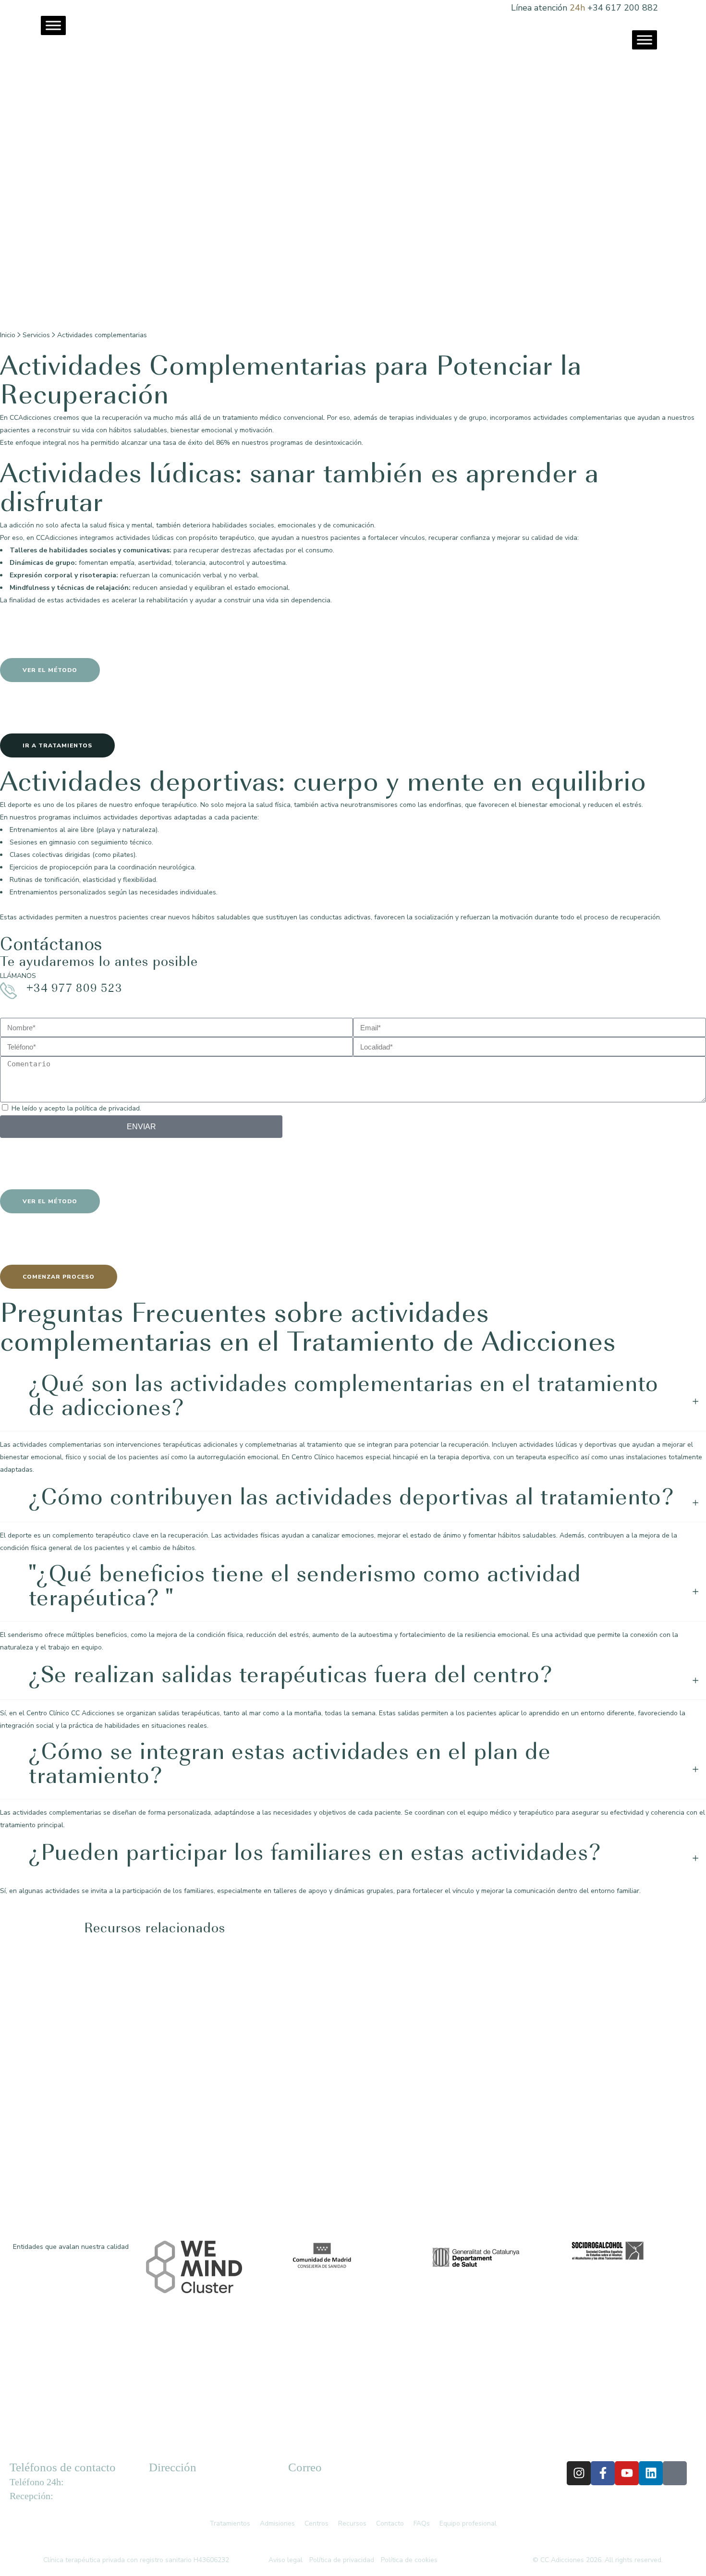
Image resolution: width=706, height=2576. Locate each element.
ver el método (50, 670)
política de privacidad (107, 1108)
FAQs (422, 2523)
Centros (316, 2523)
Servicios (36, 335)
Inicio (8, 335)
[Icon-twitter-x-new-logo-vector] (675, 2473)
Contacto (390, 2523)
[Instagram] (579, 2473)
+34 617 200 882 (623, 8)
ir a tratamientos (57, 745)
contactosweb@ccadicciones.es (341, 2492)
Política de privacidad (342, 2560)
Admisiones (277, 2523)
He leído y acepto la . (76, 1108)
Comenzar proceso (59, 1277)
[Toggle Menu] (53, 25)
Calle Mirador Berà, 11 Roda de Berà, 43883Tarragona (187, 2493)
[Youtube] (627, 2473)
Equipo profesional (468, 2523)
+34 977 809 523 (74, 989)
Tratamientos (230, 2523)
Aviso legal (286, 2560)
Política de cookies (409, 2560)
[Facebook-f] (603, 2473)
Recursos (354, 2523)
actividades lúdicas (145, 538)
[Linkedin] (651, 2473)
